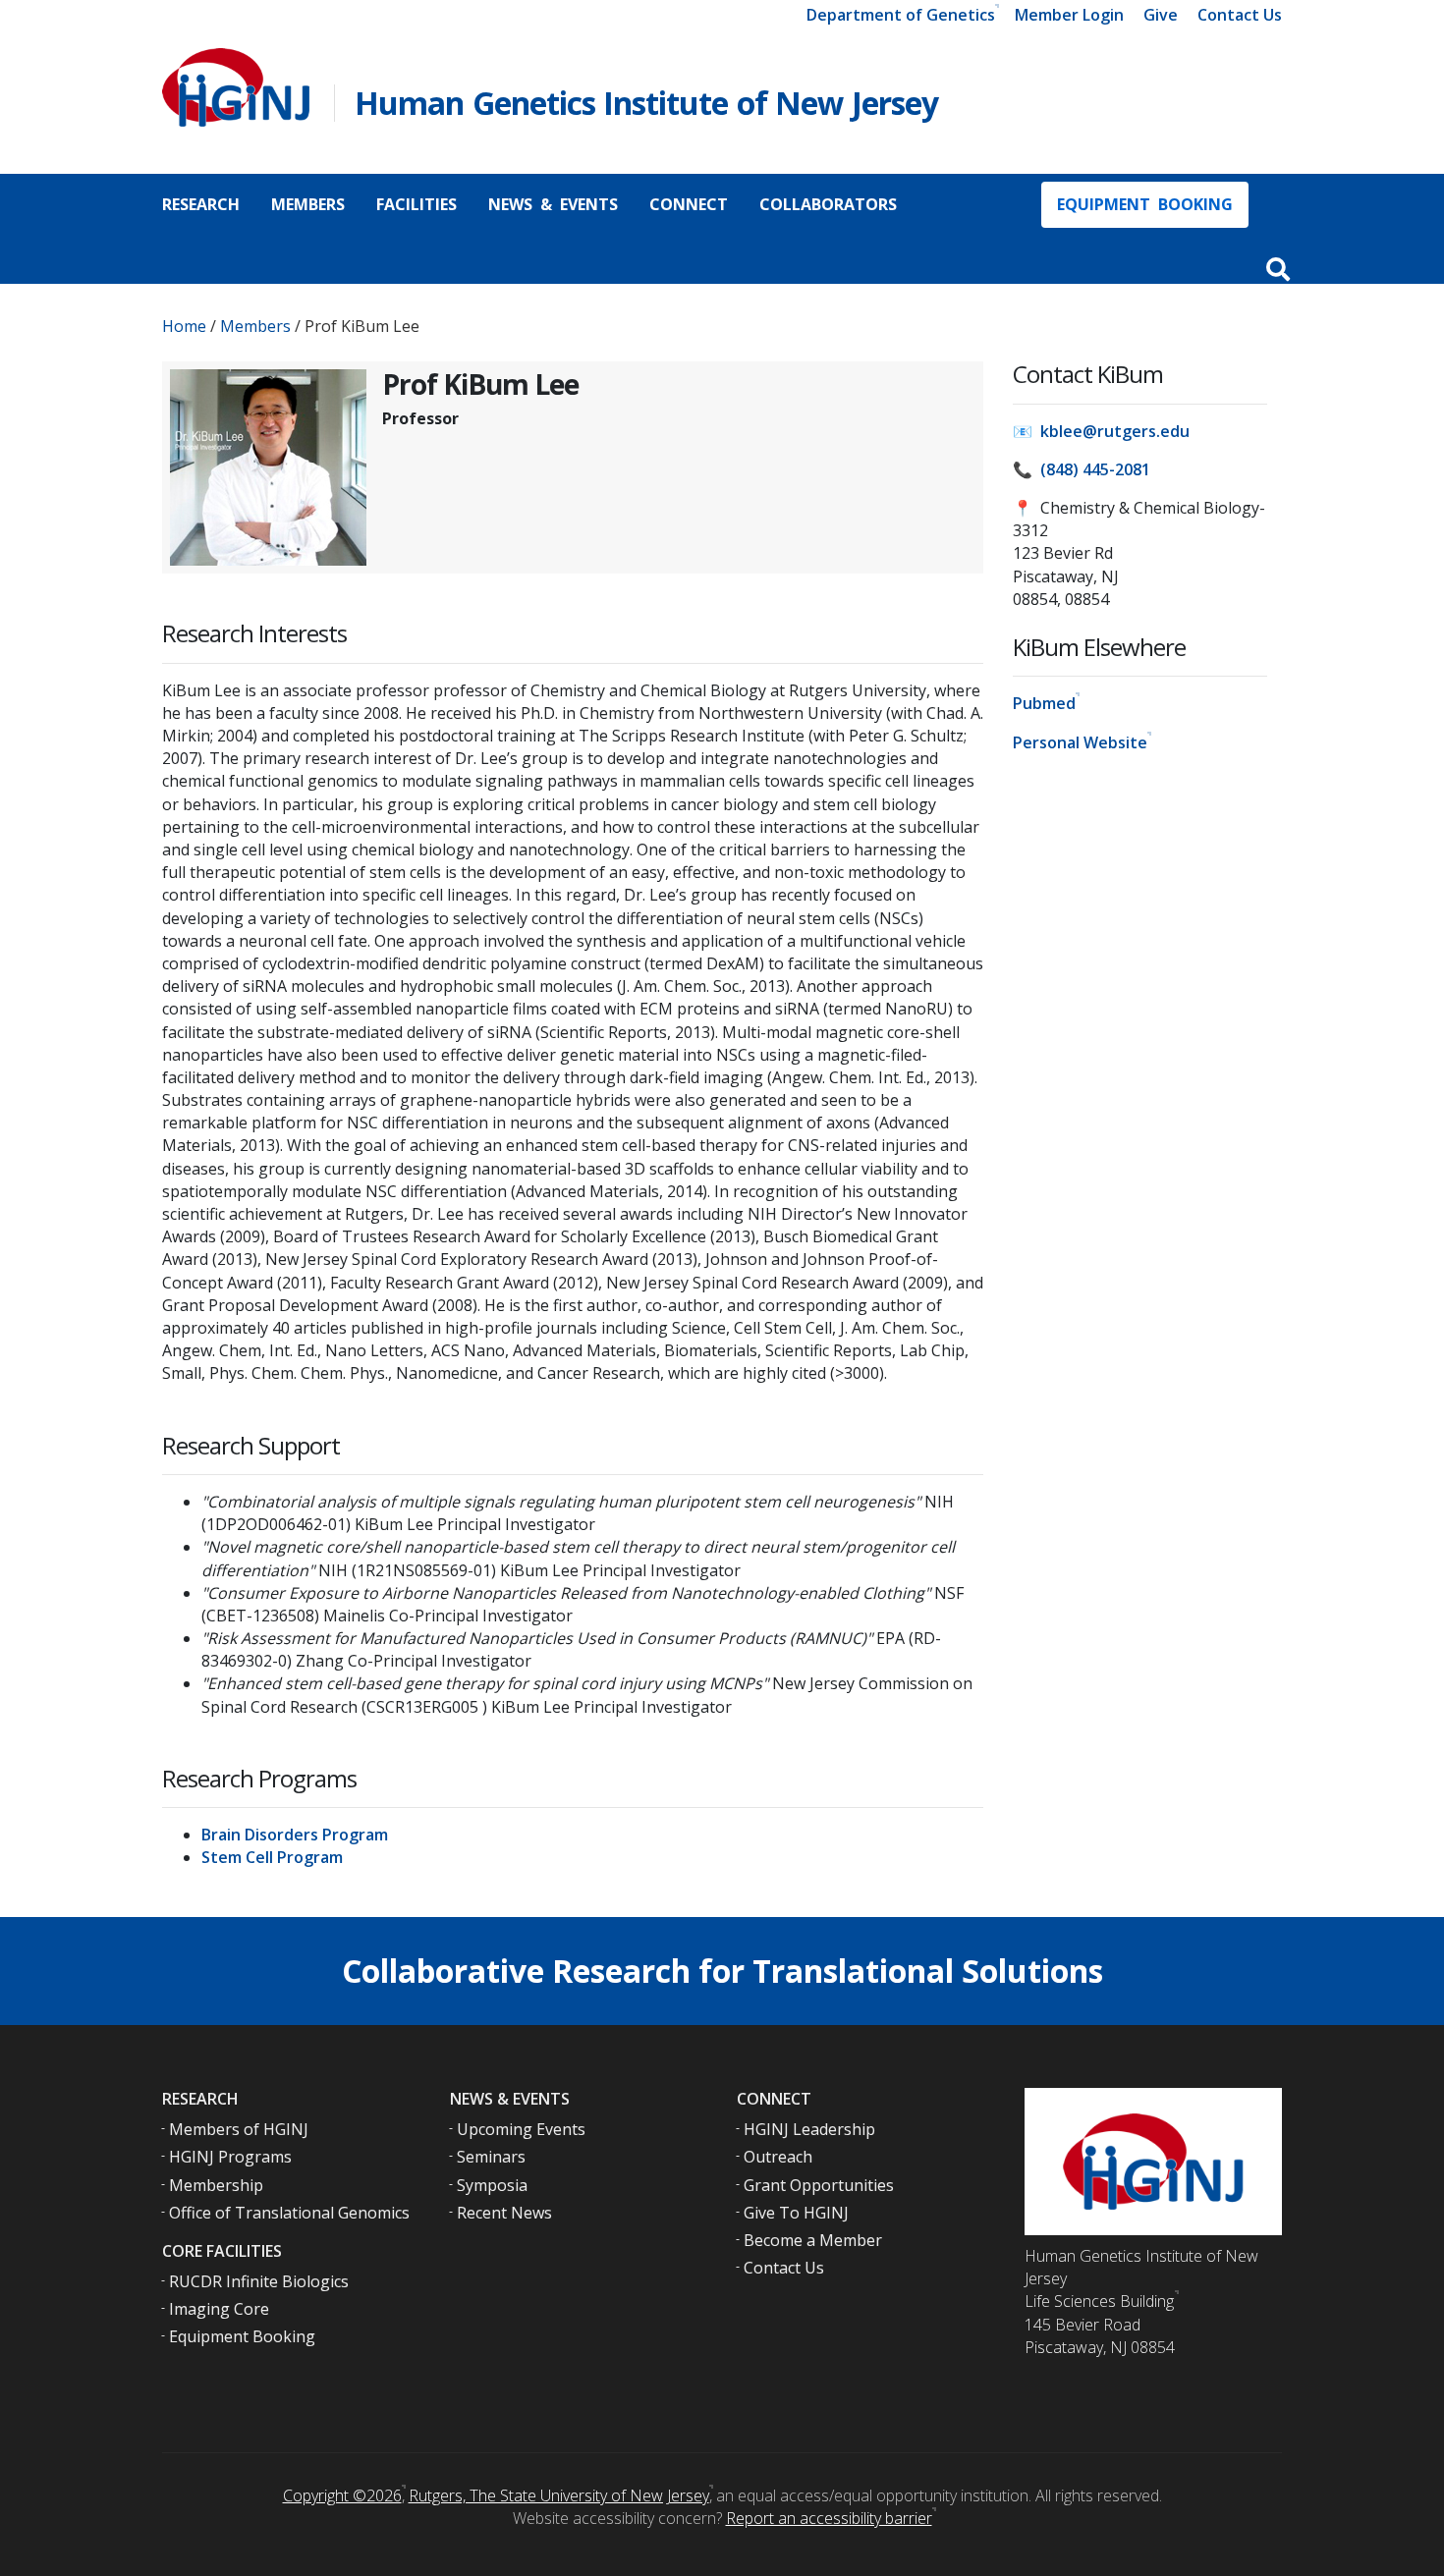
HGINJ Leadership (809, 2129)
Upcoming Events (521, 2129)
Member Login (1069, 15)
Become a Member (813, 2240)
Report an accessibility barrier (829, 2518)
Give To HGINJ (796, 2213)
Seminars (491, 2157)
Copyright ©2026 (342, 2495)
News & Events (553, 204)
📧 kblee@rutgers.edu (1101, 431)
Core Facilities (222, 2251)
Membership (216, 2185)
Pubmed (1044, 703)
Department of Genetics (901, 15)
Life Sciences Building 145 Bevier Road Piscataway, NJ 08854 (1100, 2324)
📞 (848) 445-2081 (1082, 469)
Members (308, 204)
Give (1161, 15)
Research (201, 204)
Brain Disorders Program (295, 1835)
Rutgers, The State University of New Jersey (559, 2495)
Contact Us (1240, 15)
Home (184, 326)
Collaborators (828, 204)
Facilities (417, 204)
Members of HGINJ (239, 2129)
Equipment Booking (1145, 204)
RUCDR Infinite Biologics (259, 2281)
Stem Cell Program (272, 1857)
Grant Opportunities (819, 2185)
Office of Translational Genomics (289, 2213)
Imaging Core (219, 2309)
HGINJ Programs (230, 2157)
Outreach (778, 2157)
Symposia (492, 2185)
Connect (689, 204)
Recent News (504, 2213)
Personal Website (1080, 742)
